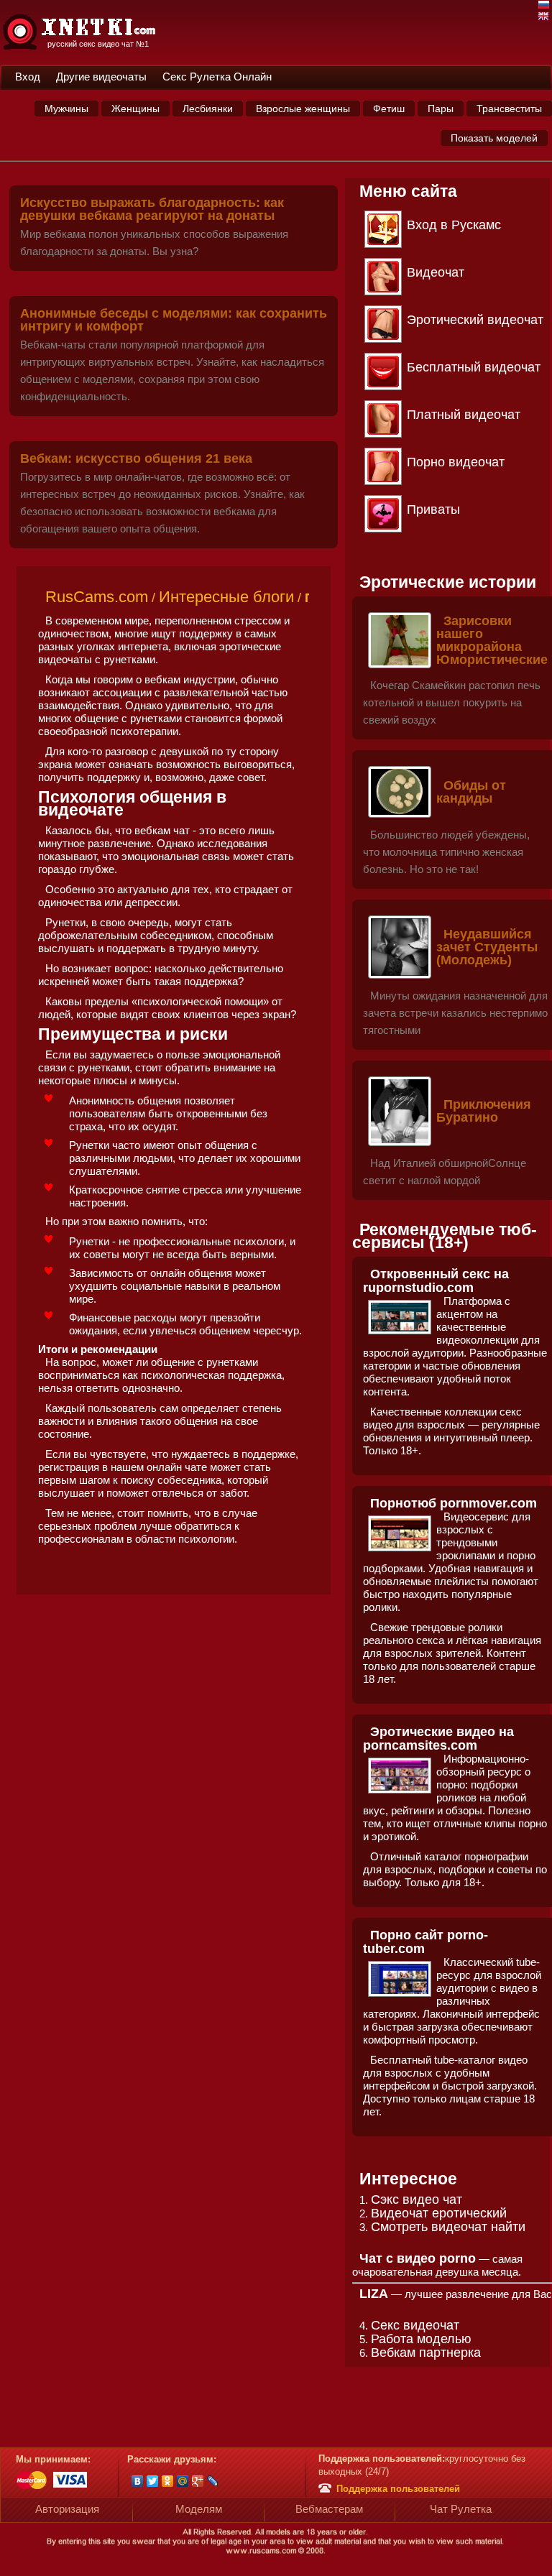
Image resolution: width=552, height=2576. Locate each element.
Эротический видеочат (475, 320)
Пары (441, 109)
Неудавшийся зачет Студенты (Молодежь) (487, 947)
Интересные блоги (226, 597)
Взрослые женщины (303, 109)
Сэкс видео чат (417, 2199)
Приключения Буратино (484, 1111)
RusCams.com (97, 597)
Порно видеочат (456, 462)
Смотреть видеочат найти (448, 2227)
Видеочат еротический (439, 2213)
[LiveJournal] (213, 2481)
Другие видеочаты (101, 77)
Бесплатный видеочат (474, 367)
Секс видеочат (415, 2325)
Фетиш (389, 109)
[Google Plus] (198, 2481)
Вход (28, 77)
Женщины (135, 109)
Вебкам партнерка (426, 2353)
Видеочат (436, 272)
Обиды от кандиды (471, 792)
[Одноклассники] (168, 2481)
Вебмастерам (329, 2509)
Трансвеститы (509, 109)
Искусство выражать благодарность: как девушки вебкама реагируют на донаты (152, 209)
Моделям (199, 2509)
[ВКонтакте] (138, 2481)
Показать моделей (494, 138)
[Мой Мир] (183, 2481)
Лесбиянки (208, 109)
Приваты (433, 509)
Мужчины (66, 109)
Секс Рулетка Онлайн (217, 77)
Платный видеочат (464, 415)
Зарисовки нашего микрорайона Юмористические (492, 640)
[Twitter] (153, 2481)
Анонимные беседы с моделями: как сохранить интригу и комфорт (174, 320)
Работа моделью (421, 2339)
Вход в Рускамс (454, 225)
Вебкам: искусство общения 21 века (136, 458)
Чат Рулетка (461, 2509)
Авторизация (67, 2509)
